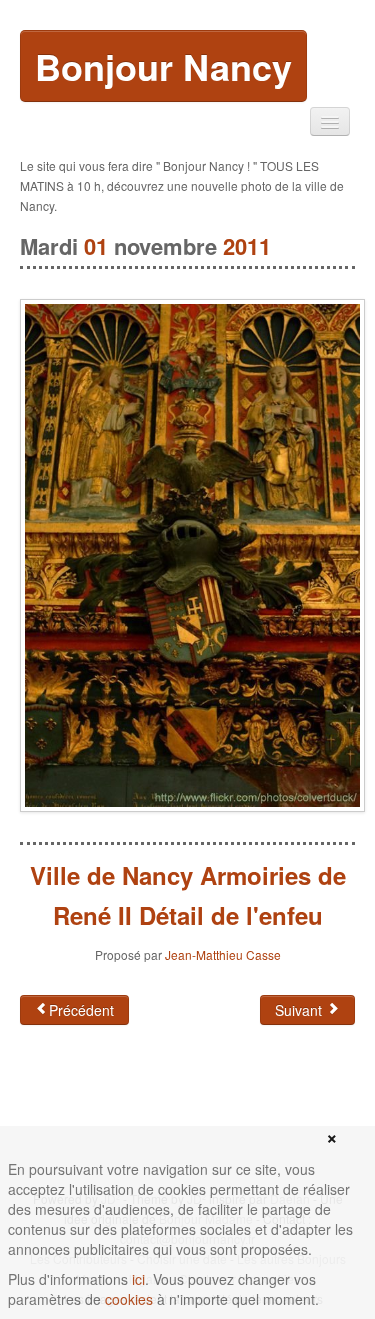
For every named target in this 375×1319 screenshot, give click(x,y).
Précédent (81, 1010)
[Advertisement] (180, 1105)
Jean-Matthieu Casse (223, 954)
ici (138, 1279)
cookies (129, 1299)
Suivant (300, 1010)
